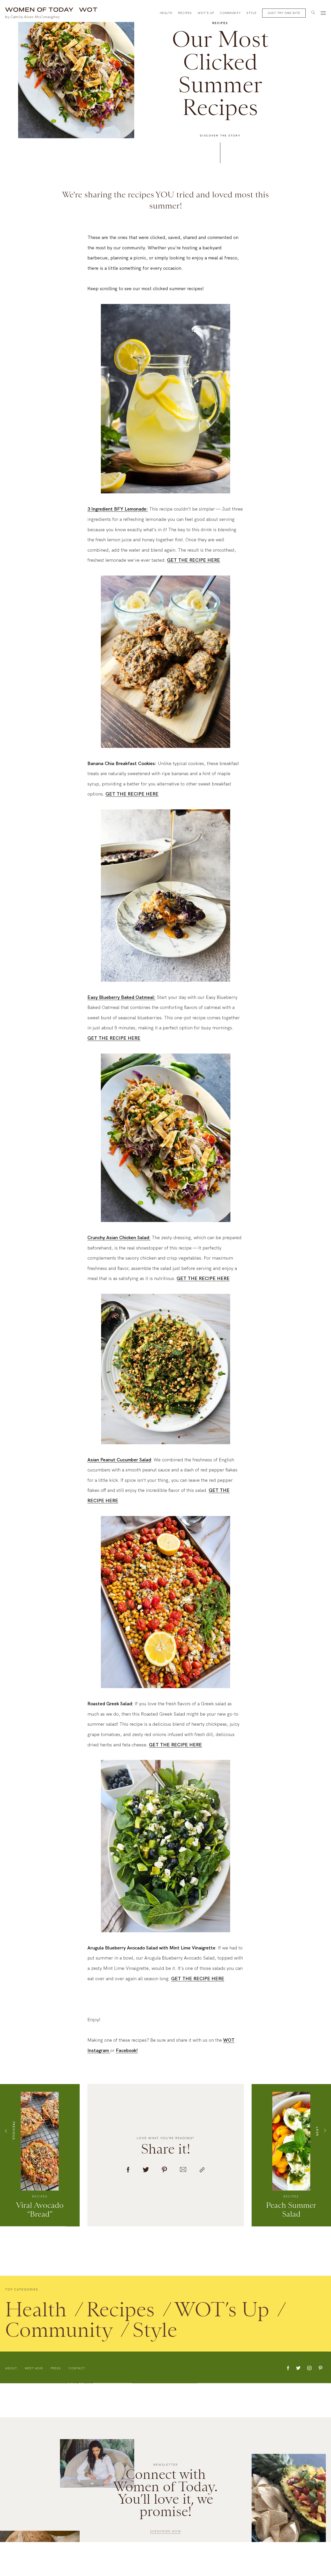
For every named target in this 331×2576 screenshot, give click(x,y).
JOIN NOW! (247, 1325)
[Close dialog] (319, 12)
